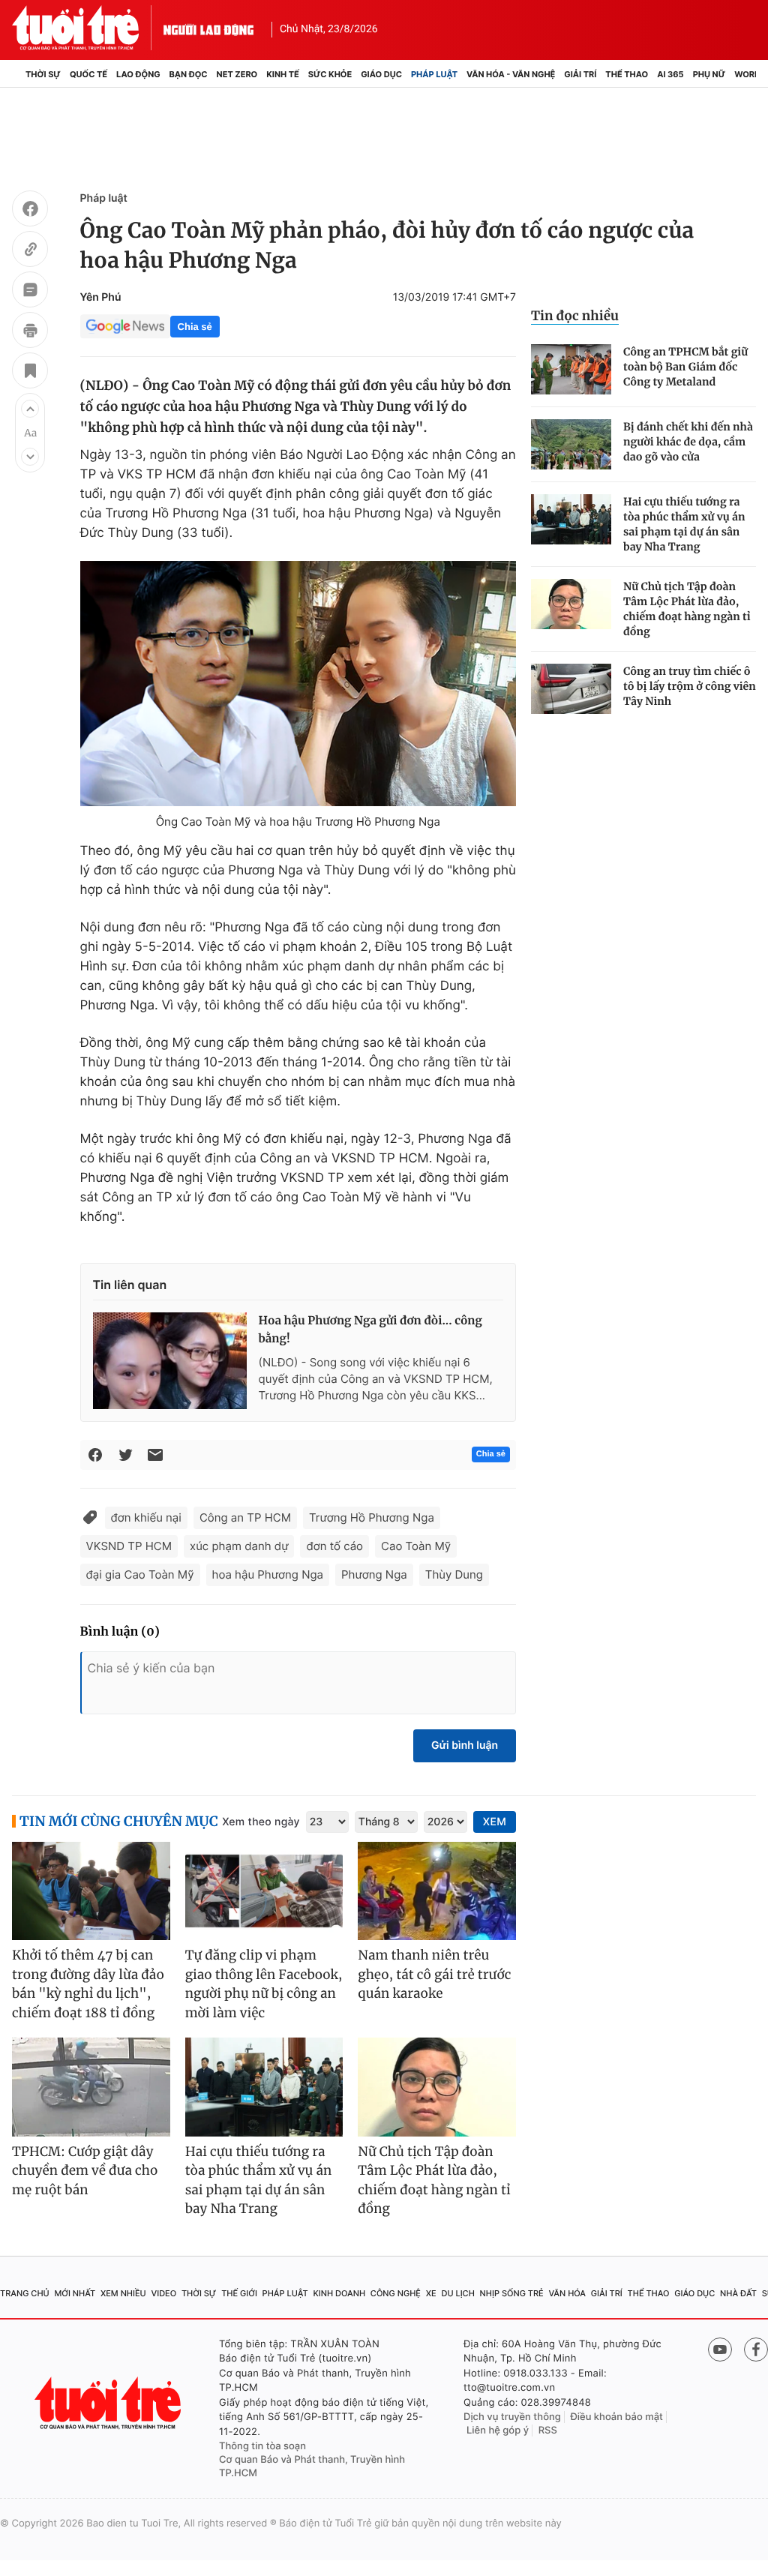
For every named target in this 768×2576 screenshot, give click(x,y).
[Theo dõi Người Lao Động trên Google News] (125, 326)
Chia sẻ (195, 327)
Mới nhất (75, 2293)
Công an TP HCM (245, 1517)
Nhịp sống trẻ (512, 2293)
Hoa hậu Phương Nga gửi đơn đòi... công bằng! (370, 1330)
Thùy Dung (454, 1574)
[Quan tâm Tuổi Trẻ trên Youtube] (720, 2350)
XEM (495, 1822)
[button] (30, 409)
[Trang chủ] (16, 74)
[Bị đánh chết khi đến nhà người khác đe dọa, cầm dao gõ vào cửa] (571, 444)
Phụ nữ (709, 74)
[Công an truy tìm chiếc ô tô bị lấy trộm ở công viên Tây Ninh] (571, 689)
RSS (548, 2431)
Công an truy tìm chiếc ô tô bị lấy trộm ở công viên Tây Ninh (690, 686)
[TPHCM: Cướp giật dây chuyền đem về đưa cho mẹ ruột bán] (91, 2087)
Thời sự (43, 74)
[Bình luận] (30, 292)
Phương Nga (374, 1574)
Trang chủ (25, 2293)
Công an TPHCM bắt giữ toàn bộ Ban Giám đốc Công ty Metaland (685, 367)
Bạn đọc (189, 74)
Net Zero (237, 74)
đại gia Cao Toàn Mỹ (140, 1574)
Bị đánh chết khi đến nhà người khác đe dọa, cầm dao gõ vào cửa (688, 442)
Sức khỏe (330, 74)
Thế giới (239, 2293)
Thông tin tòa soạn (262, 2446)
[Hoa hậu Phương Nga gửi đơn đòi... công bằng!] (170, 1360)
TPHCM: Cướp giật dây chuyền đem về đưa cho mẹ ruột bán (85, 2171)
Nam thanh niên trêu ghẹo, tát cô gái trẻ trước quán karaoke (434, 1974)
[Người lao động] (208, 28)
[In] (30, 332)
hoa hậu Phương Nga (268, 1574)
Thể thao (627, 74)
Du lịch (457, 2293)
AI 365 (670, 74)
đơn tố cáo (334, 1546)
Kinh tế (283, 74)
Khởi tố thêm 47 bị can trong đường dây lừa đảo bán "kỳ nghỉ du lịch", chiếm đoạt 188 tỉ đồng (88, 1984)
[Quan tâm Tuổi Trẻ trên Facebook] (756, 2350)
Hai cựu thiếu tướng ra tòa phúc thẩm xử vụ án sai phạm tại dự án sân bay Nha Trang (684, 524)
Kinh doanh (339, 2293)
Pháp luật (434, 74)
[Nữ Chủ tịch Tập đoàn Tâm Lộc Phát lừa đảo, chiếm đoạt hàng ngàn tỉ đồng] (571, 604)
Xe (431, 2293)
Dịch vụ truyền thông (512, 2417)
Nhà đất (738, 2293)
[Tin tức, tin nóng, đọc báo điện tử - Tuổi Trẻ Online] (88, 28)
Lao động (138, 74)
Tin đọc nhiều (575, 316)
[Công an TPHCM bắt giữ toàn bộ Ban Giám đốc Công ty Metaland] (571, 369)
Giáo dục (381, 74)
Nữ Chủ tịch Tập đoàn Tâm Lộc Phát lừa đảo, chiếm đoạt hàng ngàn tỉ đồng (687, 609)
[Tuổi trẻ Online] (109, 2403)
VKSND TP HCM (129, 1546)
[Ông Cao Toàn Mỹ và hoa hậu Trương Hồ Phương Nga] (298, 684)
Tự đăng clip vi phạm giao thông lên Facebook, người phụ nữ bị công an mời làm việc (264, 1984)
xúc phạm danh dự (239, 1546)
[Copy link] (30, 251)
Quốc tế (88, 74)
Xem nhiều (123, 2293)
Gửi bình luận (465, 1745)
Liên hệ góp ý (498, 2431)
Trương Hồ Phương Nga (372, 1517)
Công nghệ (396, 2293)
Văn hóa (567, 2293)
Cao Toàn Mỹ (416, 1546)
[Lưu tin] (30, 373)
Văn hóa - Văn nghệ (511, 74)
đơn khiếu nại (146, 1517)
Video (163, 2293)
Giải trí (580, 74)
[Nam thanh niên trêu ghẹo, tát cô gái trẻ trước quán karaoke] (437, 1891)
